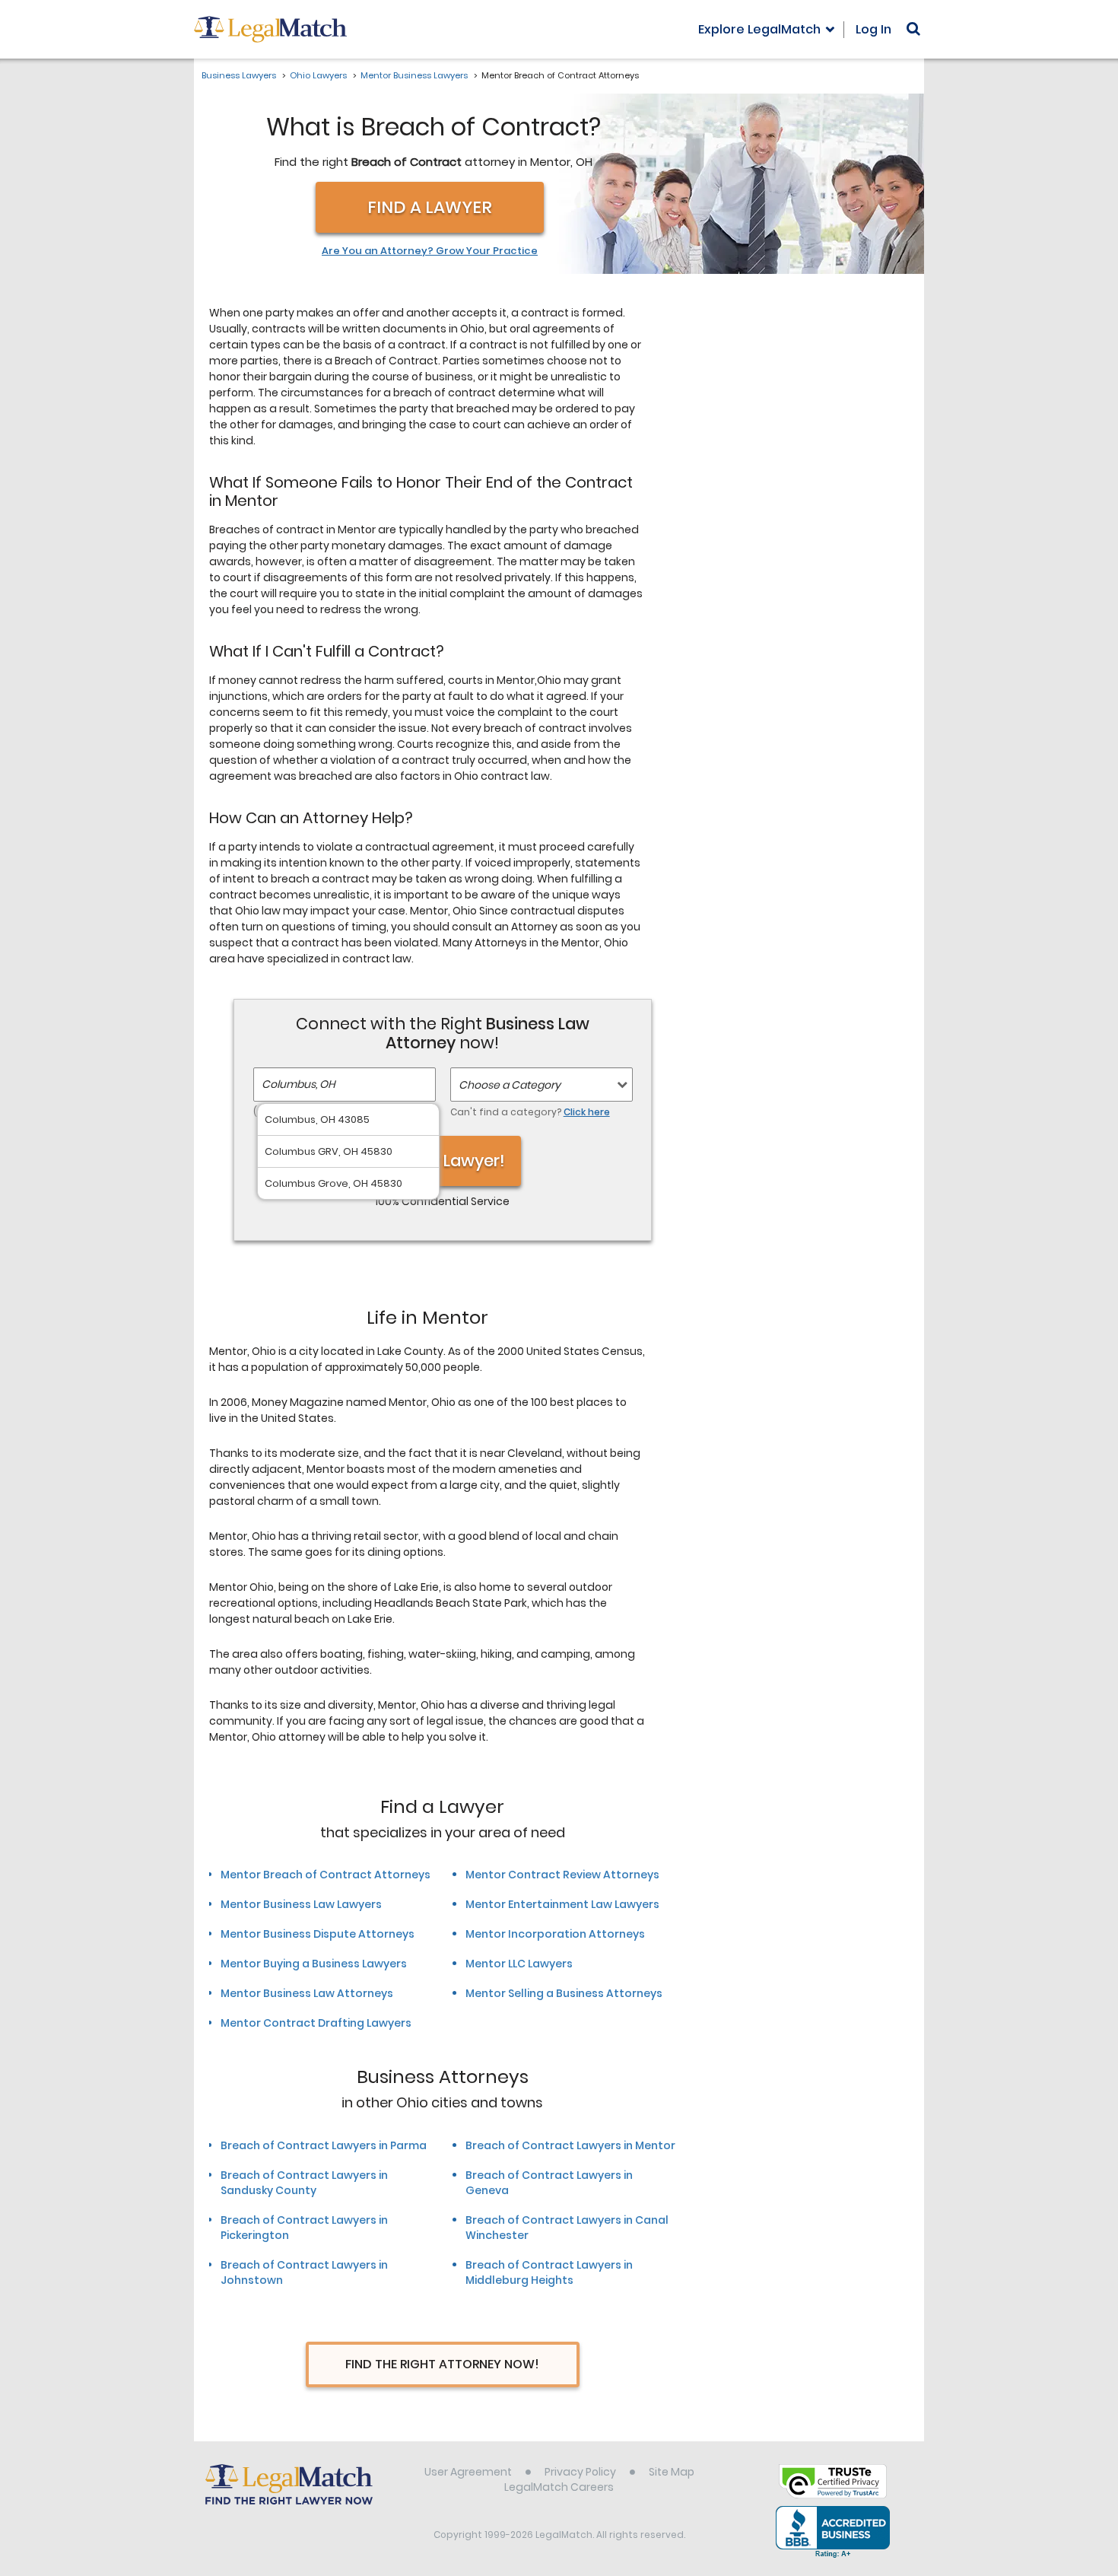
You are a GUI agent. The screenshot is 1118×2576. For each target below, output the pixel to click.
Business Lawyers (239, 75)
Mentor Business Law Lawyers (301, 1904)
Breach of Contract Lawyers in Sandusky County (304, 2183)
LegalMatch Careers (559, 2487)
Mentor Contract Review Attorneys (562, 1875)
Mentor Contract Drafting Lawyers (316, 2023)
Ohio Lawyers (318, 75)
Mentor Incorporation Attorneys (555, 1934)
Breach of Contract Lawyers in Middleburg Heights (549, 2272)
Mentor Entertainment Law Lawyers (562, 1904)
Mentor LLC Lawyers (519, 1964)
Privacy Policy (580, 2472)
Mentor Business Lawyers (414, 75)
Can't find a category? (530, 1112)
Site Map (672, 2472)
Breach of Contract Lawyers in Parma (324, 2145)
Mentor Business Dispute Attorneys (318, 1934)
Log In (873, 29)
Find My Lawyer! (443, 1161)
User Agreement (468, 2472)
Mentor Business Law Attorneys (307, 1993)
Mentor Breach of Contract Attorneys (326, 1875)
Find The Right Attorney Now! (442, 2364)
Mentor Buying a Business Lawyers (314, 1964)
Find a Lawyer (430, 207)
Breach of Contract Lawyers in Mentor (570, 2145)
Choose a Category (510, 1085)
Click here (587, 1112)
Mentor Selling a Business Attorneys (564, 1993)
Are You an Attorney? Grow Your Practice (430, 251)
